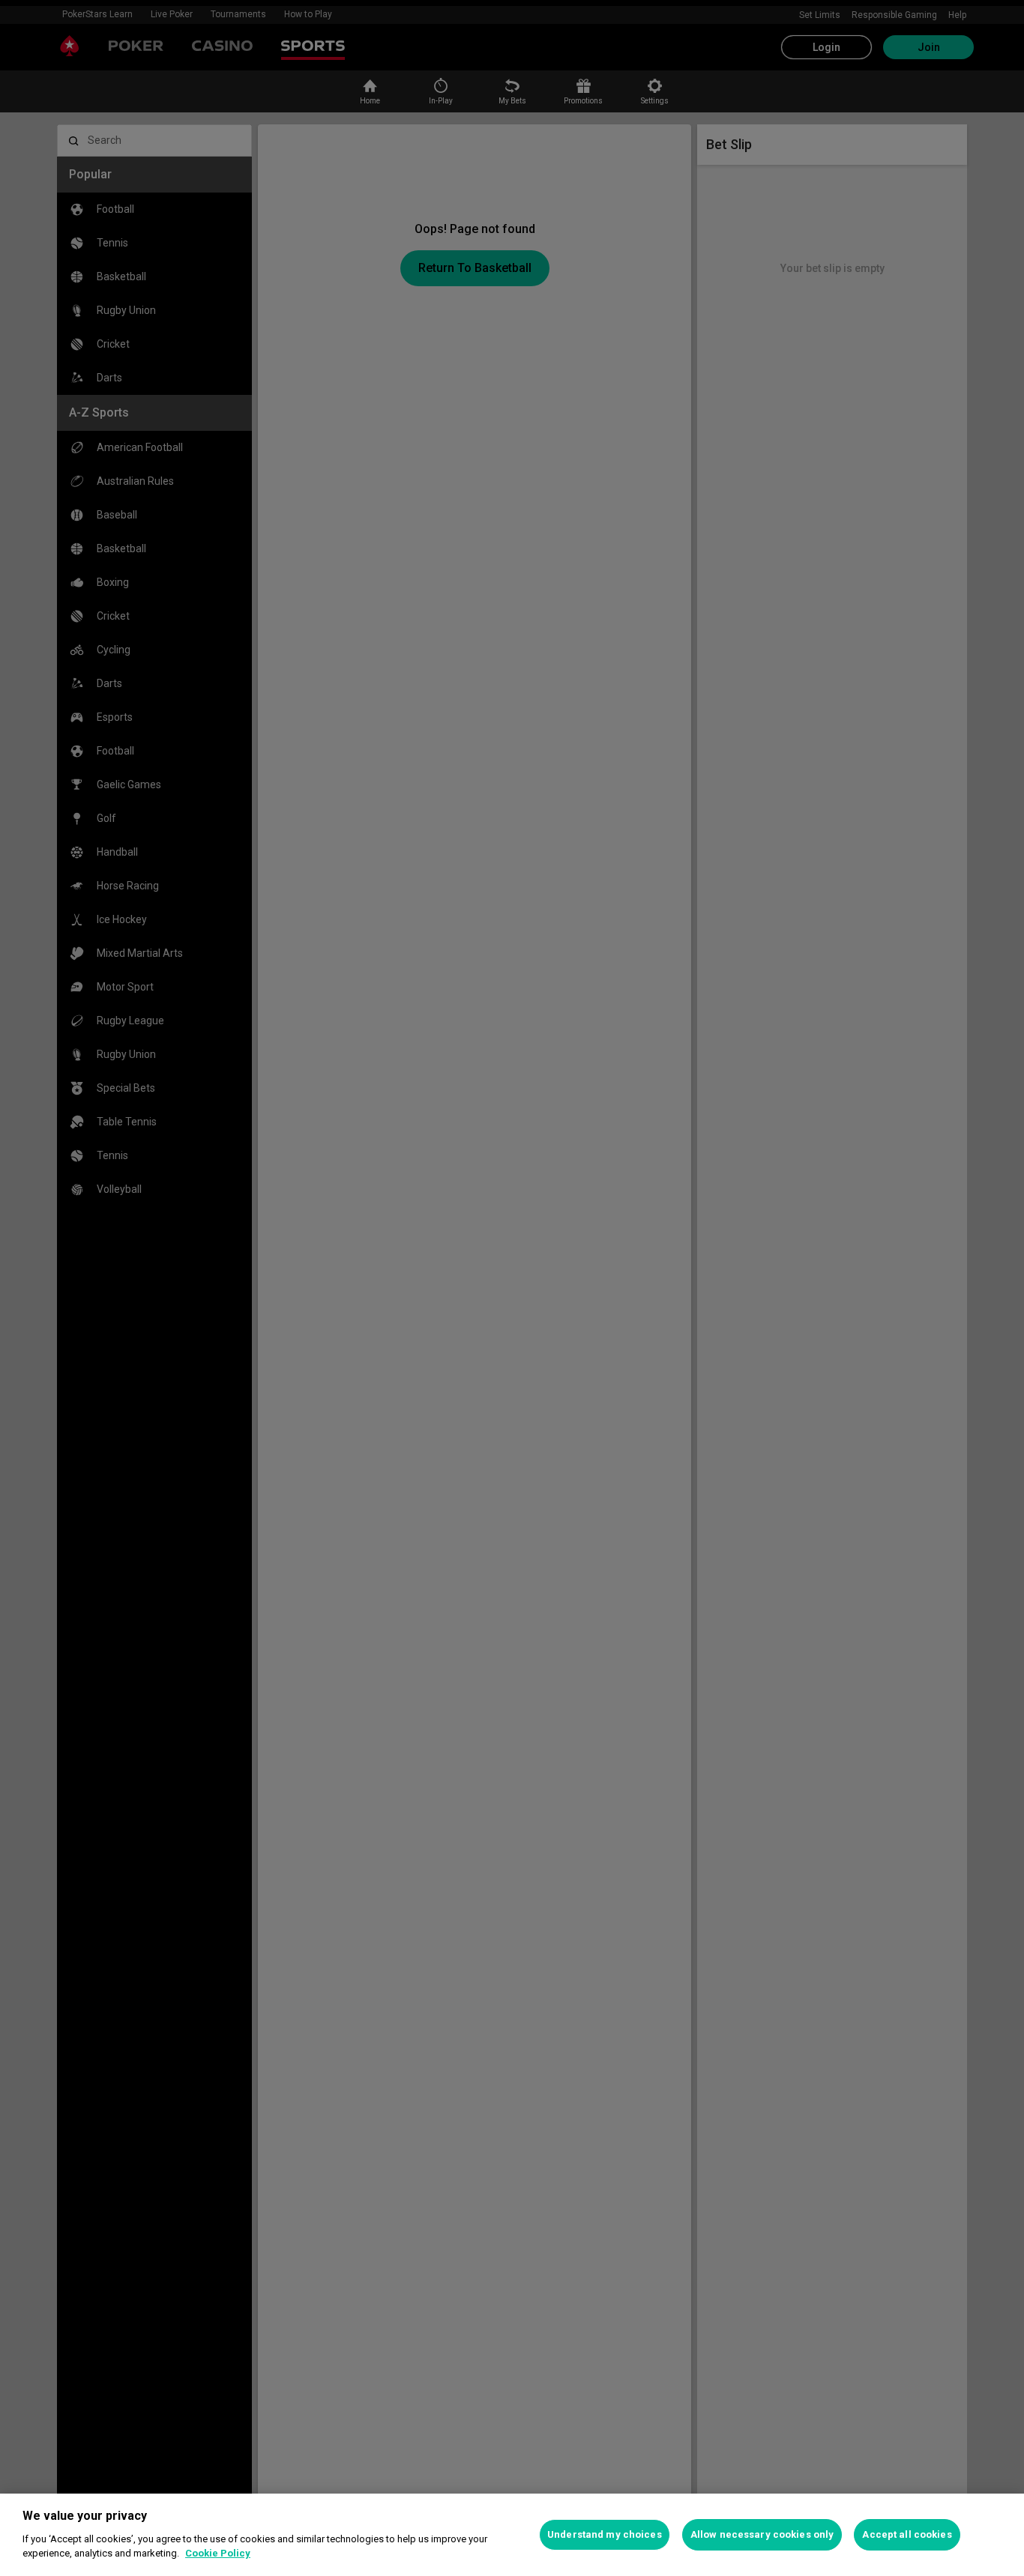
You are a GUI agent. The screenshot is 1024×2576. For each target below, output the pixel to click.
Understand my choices (605, 2534)
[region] (512, 2535)
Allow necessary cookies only (762, 2534)
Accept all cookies (907, 2534)
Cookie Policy (218, 2553)
